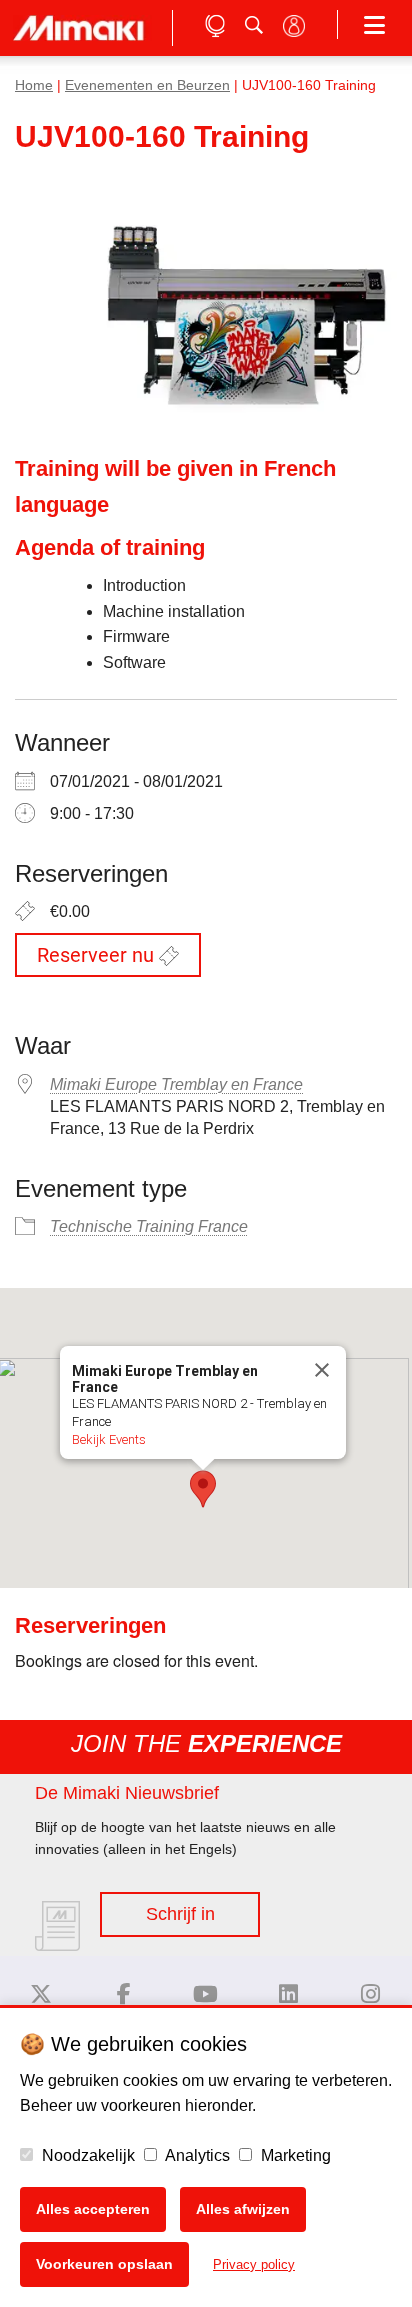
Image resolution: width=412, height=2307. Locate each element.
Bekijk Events (109, 1439)
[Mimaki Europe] (41, 1994)
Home (34, 85)
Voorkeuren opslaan (104, 2264)
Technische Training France (149, 1226)
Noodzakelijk (86, 2155)
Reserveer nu (98, 955)
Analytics (196, 2155)
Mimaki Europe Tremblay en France (176, 1084)
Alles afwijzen (243, 2209)
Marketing (294, 2155)
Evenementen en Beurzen (147, 85)
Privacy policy (254, 2264)
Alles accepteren (93, 2209)
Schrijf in (180, 1914)
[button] (203, 1489)
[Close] (322, 1370)
